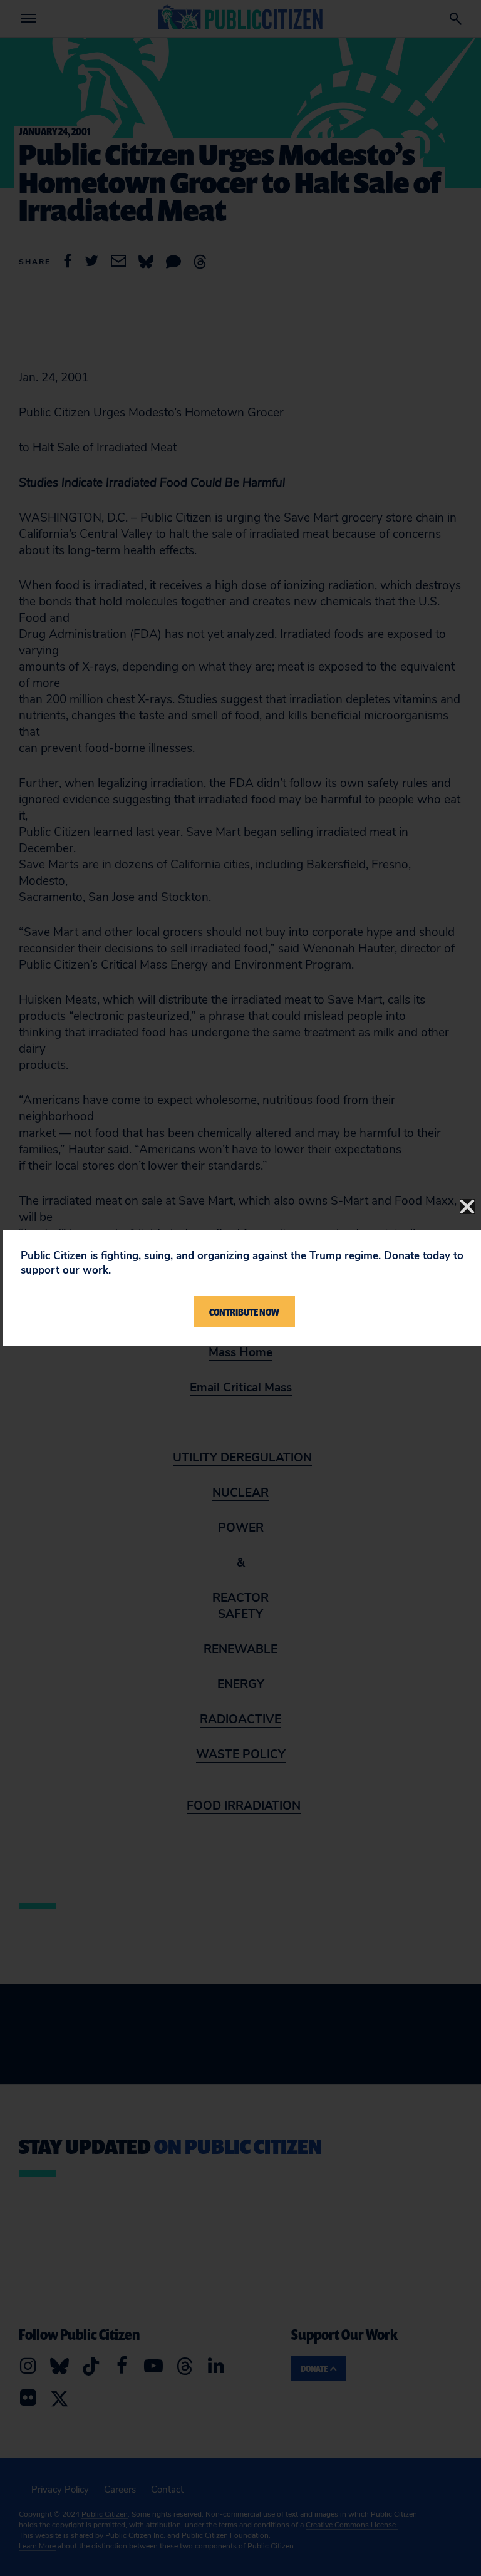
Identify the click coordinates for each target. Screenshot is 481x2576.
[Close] (467, 1207)
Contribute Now (244, 1312)
